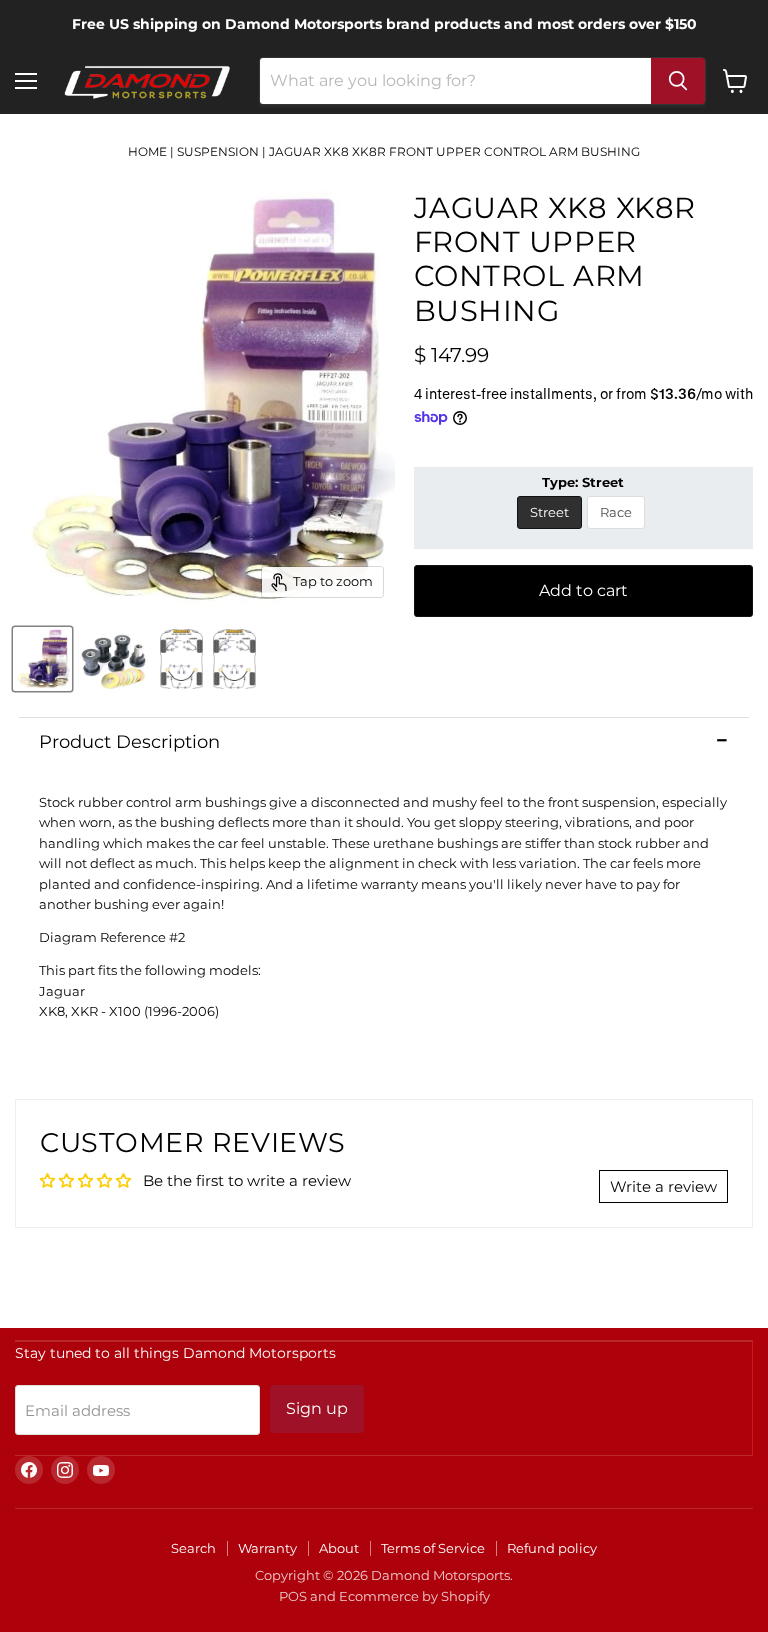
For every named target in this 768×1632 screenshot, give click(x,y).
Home (147, 151)
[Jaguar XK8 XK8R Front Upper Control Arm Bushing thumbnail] (42, 659)
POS (293, 1596)
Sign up (317, 1408)
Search (193, 1548)
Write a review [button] (663, 1186)
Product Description (129, 742)
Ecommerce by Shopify (414, 1596)
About (339, 1548)
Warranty (267, 1548)
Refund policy (552, 1548)
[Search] (678, 81)
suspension (218, 151)
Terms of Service (433, 1548)
